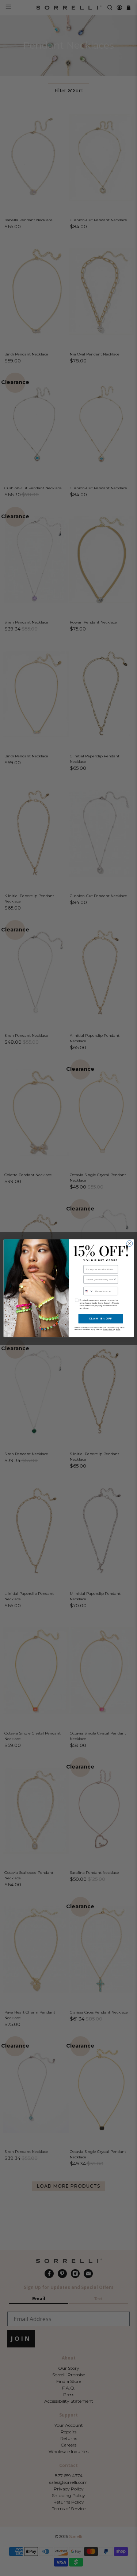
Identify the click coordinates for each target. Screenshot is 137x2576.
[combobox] (100, 1279)
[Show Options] (115, 1279)
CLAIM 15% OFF (101, 1318)
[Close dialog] (129, 1243)
